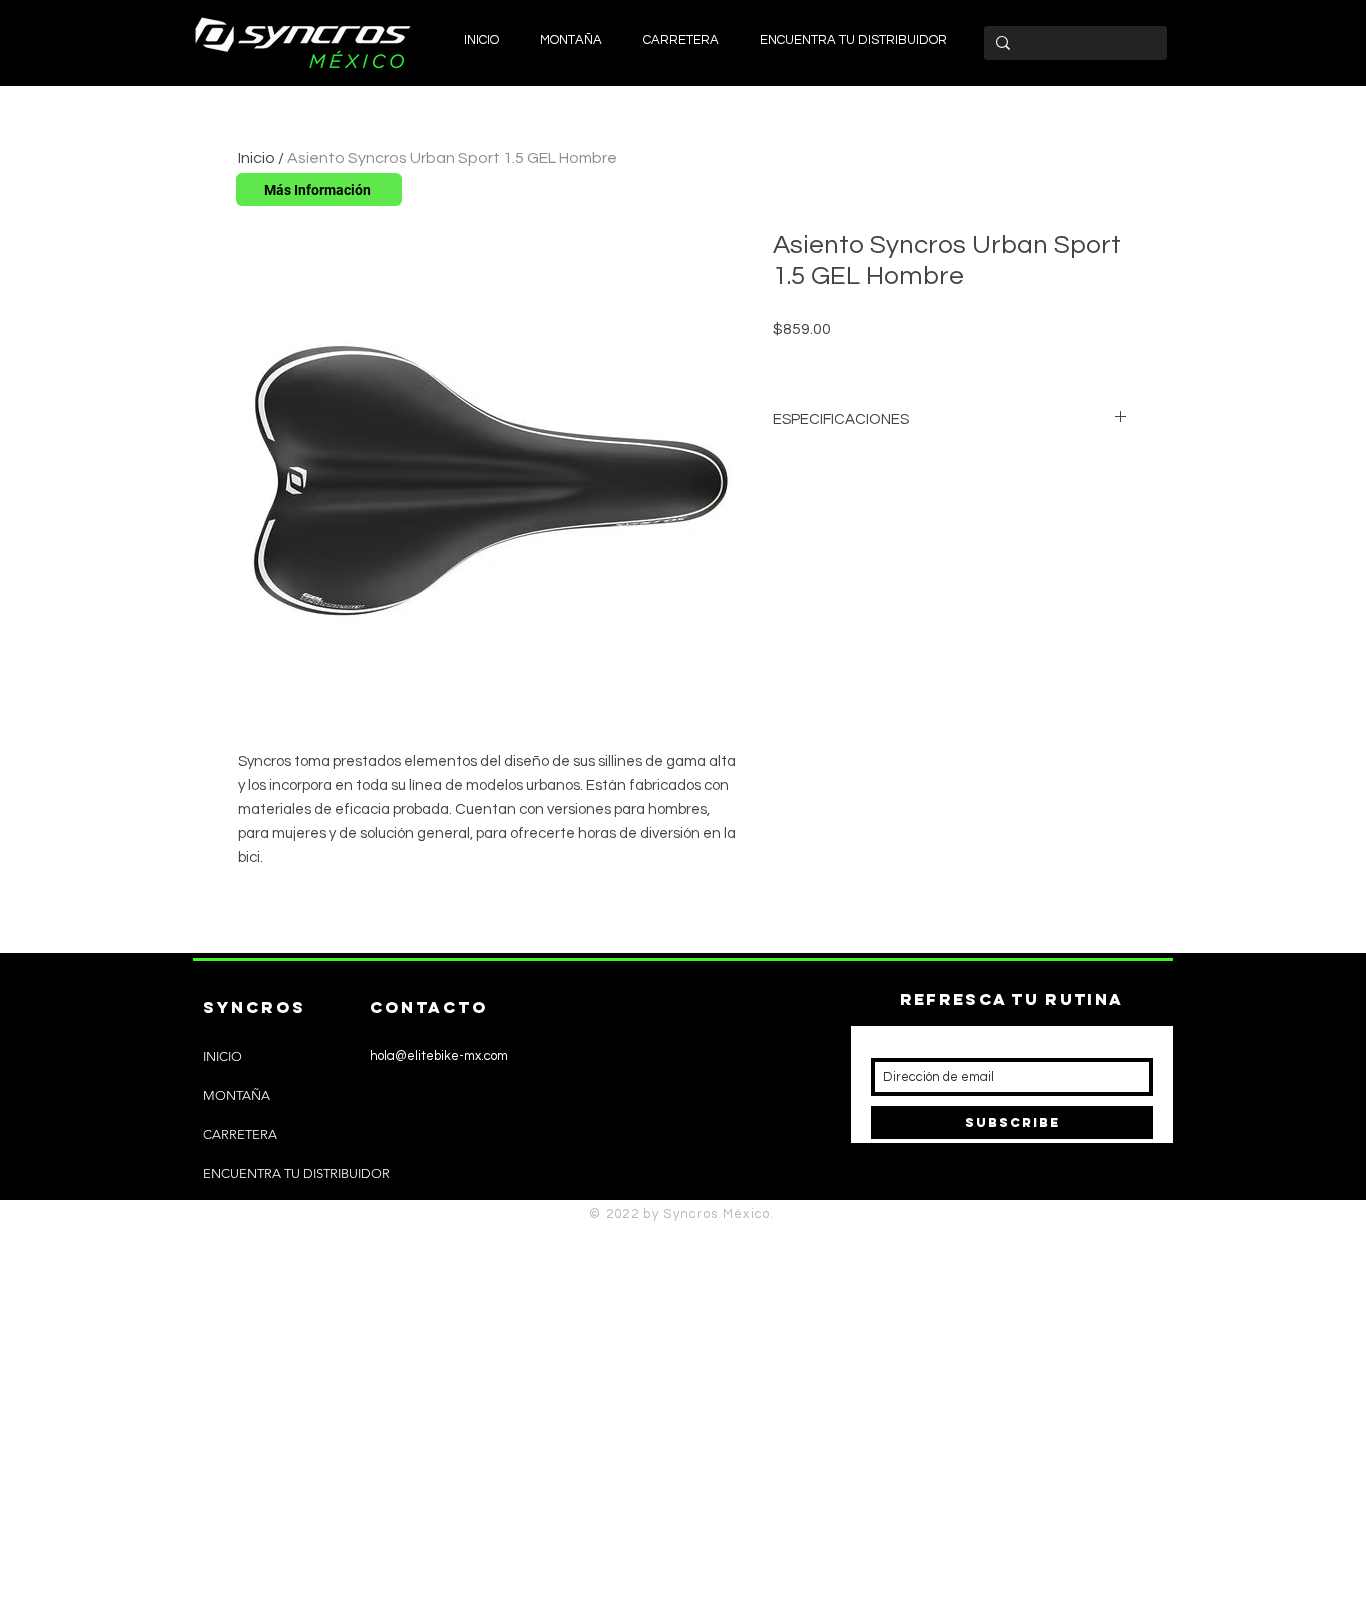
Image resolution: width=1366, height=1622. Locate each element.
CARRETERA (240, 1134)
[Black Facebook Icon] (385, 1187)
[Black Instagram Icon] (352, 1187)
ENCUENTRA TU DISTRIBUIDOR (296, 1173)
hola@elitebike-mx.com (439, 1056)
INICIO (222, 1056)
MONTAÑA (236, 1095)
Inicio (256, 158)
